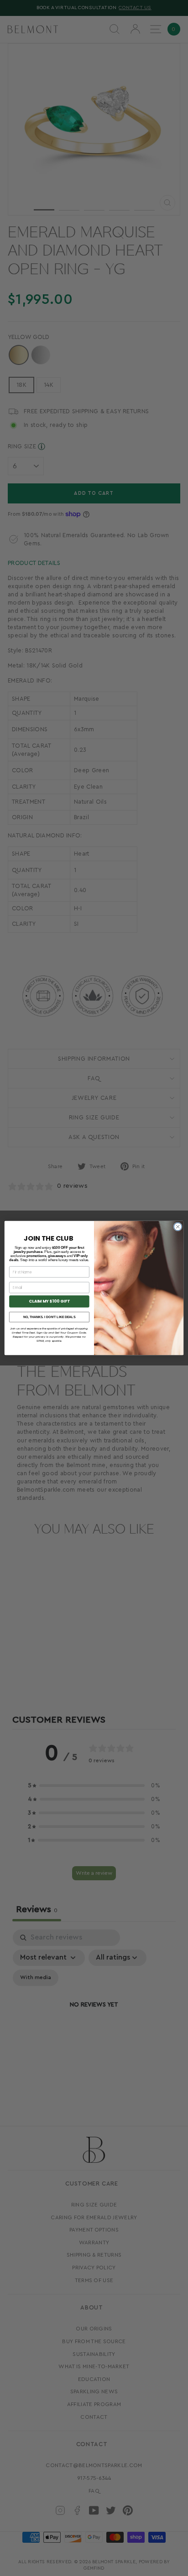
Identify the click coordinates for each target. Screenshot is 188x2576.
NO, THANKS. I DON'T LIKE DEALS (49, 1317)
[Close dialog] (178, 1227)
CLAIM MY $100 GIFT (49, 1301)
